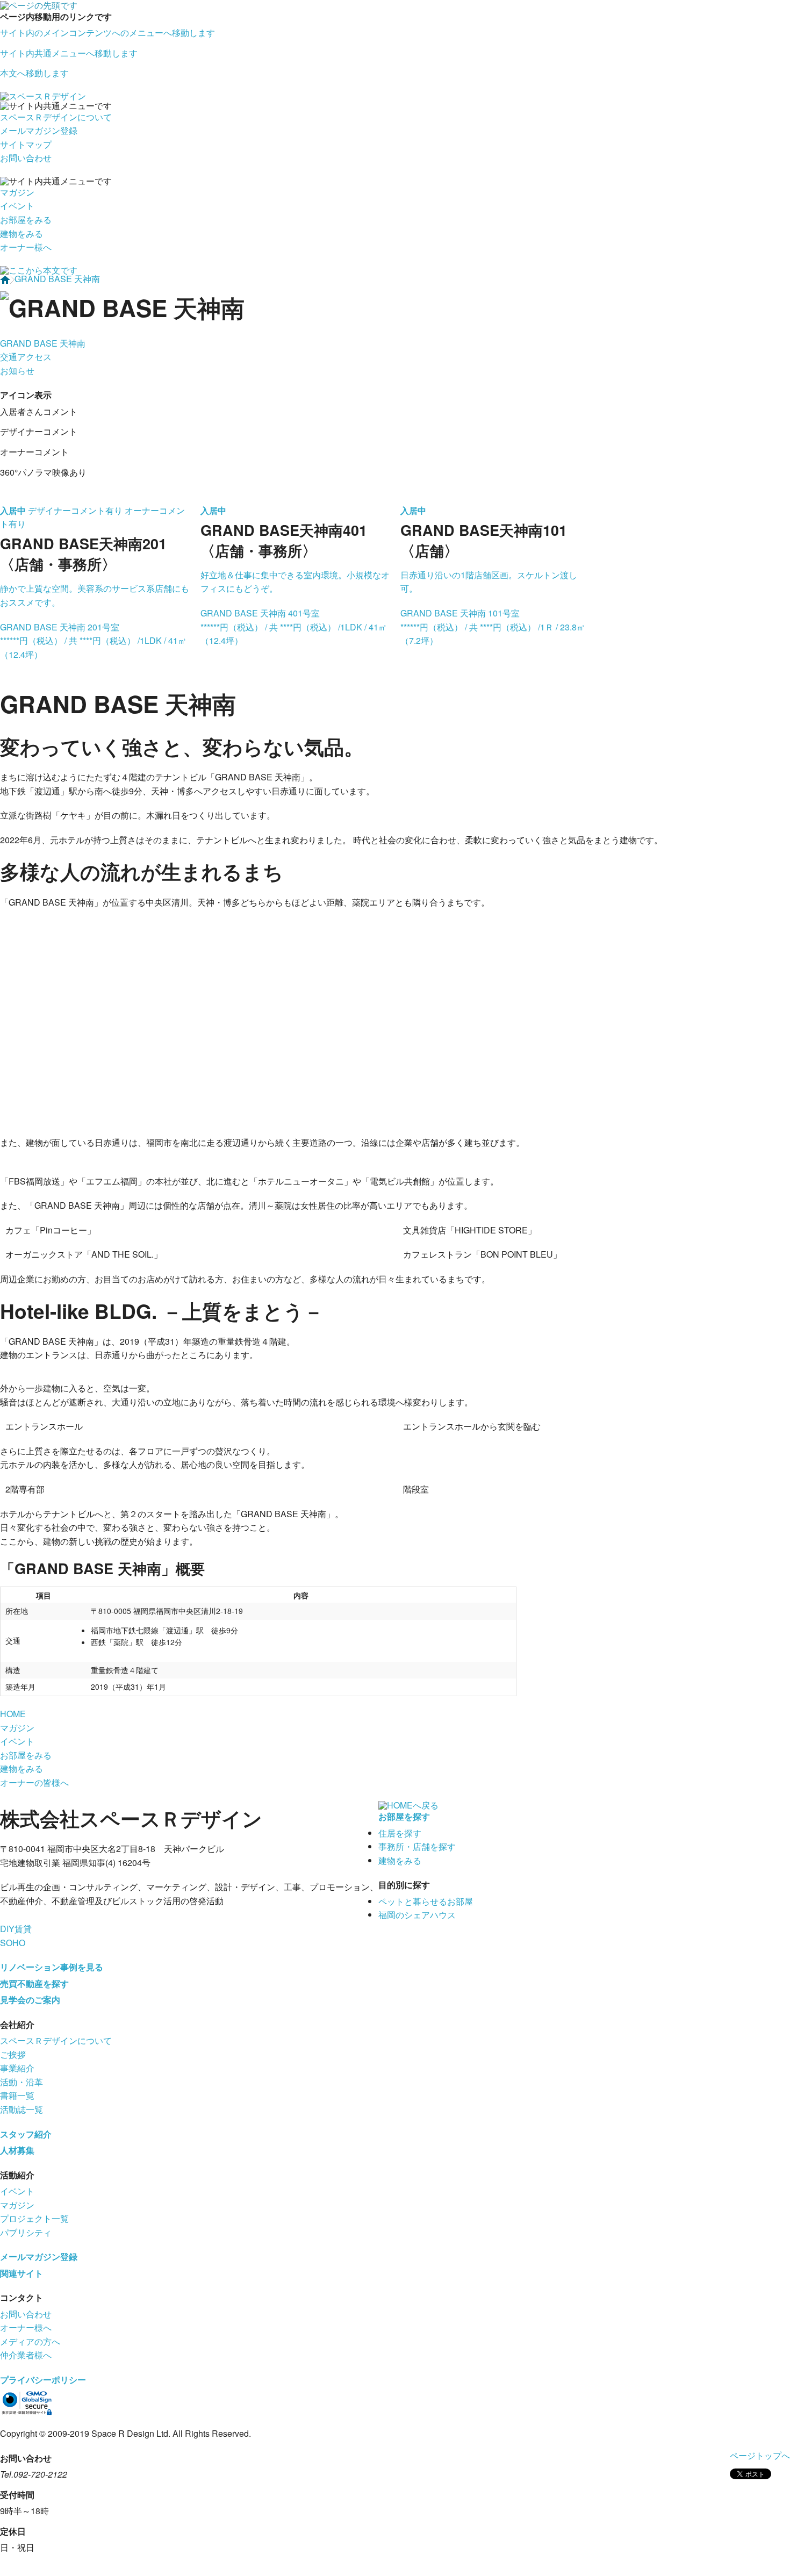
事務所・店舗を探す (417, 1846)
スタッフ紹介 (26, 2134)
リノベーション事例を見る (52, 1967)
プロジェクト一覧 (34, 2218)
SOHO (13, 1943)
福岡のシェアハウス (417, 1915)
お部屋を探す (404, 1816)
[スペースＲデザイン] (43, 95)
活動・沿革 (21, 2082)
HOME (13, 1714)
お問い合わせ (26, 158)
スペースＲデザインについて (56, 117)
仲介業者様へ (26, 2355)
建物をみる (21, 234)
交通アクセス (26, 357)
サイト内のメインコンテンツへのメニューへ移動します (107, 33)
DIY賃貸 (16, 1929)
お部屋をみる (26, 220)
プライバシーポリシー (43, 2380)
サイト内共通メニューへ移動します (69, 53)
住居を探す (400, 1833)
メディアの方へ (30, 2341)
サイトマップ (26, 144)
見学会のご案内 (30, 2000)
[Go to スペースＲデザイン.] (5, 279)
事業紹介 (17, 2068)
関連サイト (21, 2273)
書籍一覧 (17, 2095)
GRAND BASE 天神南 (43, 343)
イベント (17, 206)
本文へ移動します (34, 73)
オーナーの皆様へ (34, 1782)
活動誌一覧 (21, 2109)
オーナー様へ (26, 247)
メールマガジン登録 (39, 130)
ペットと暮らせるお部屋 (426, 1901)
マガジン (17, 192)
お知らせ (17, 371)
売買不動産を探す (34, 1983)
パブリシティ (26, 2232)
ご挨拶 (13, 2054)
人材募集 (17, 2150)
